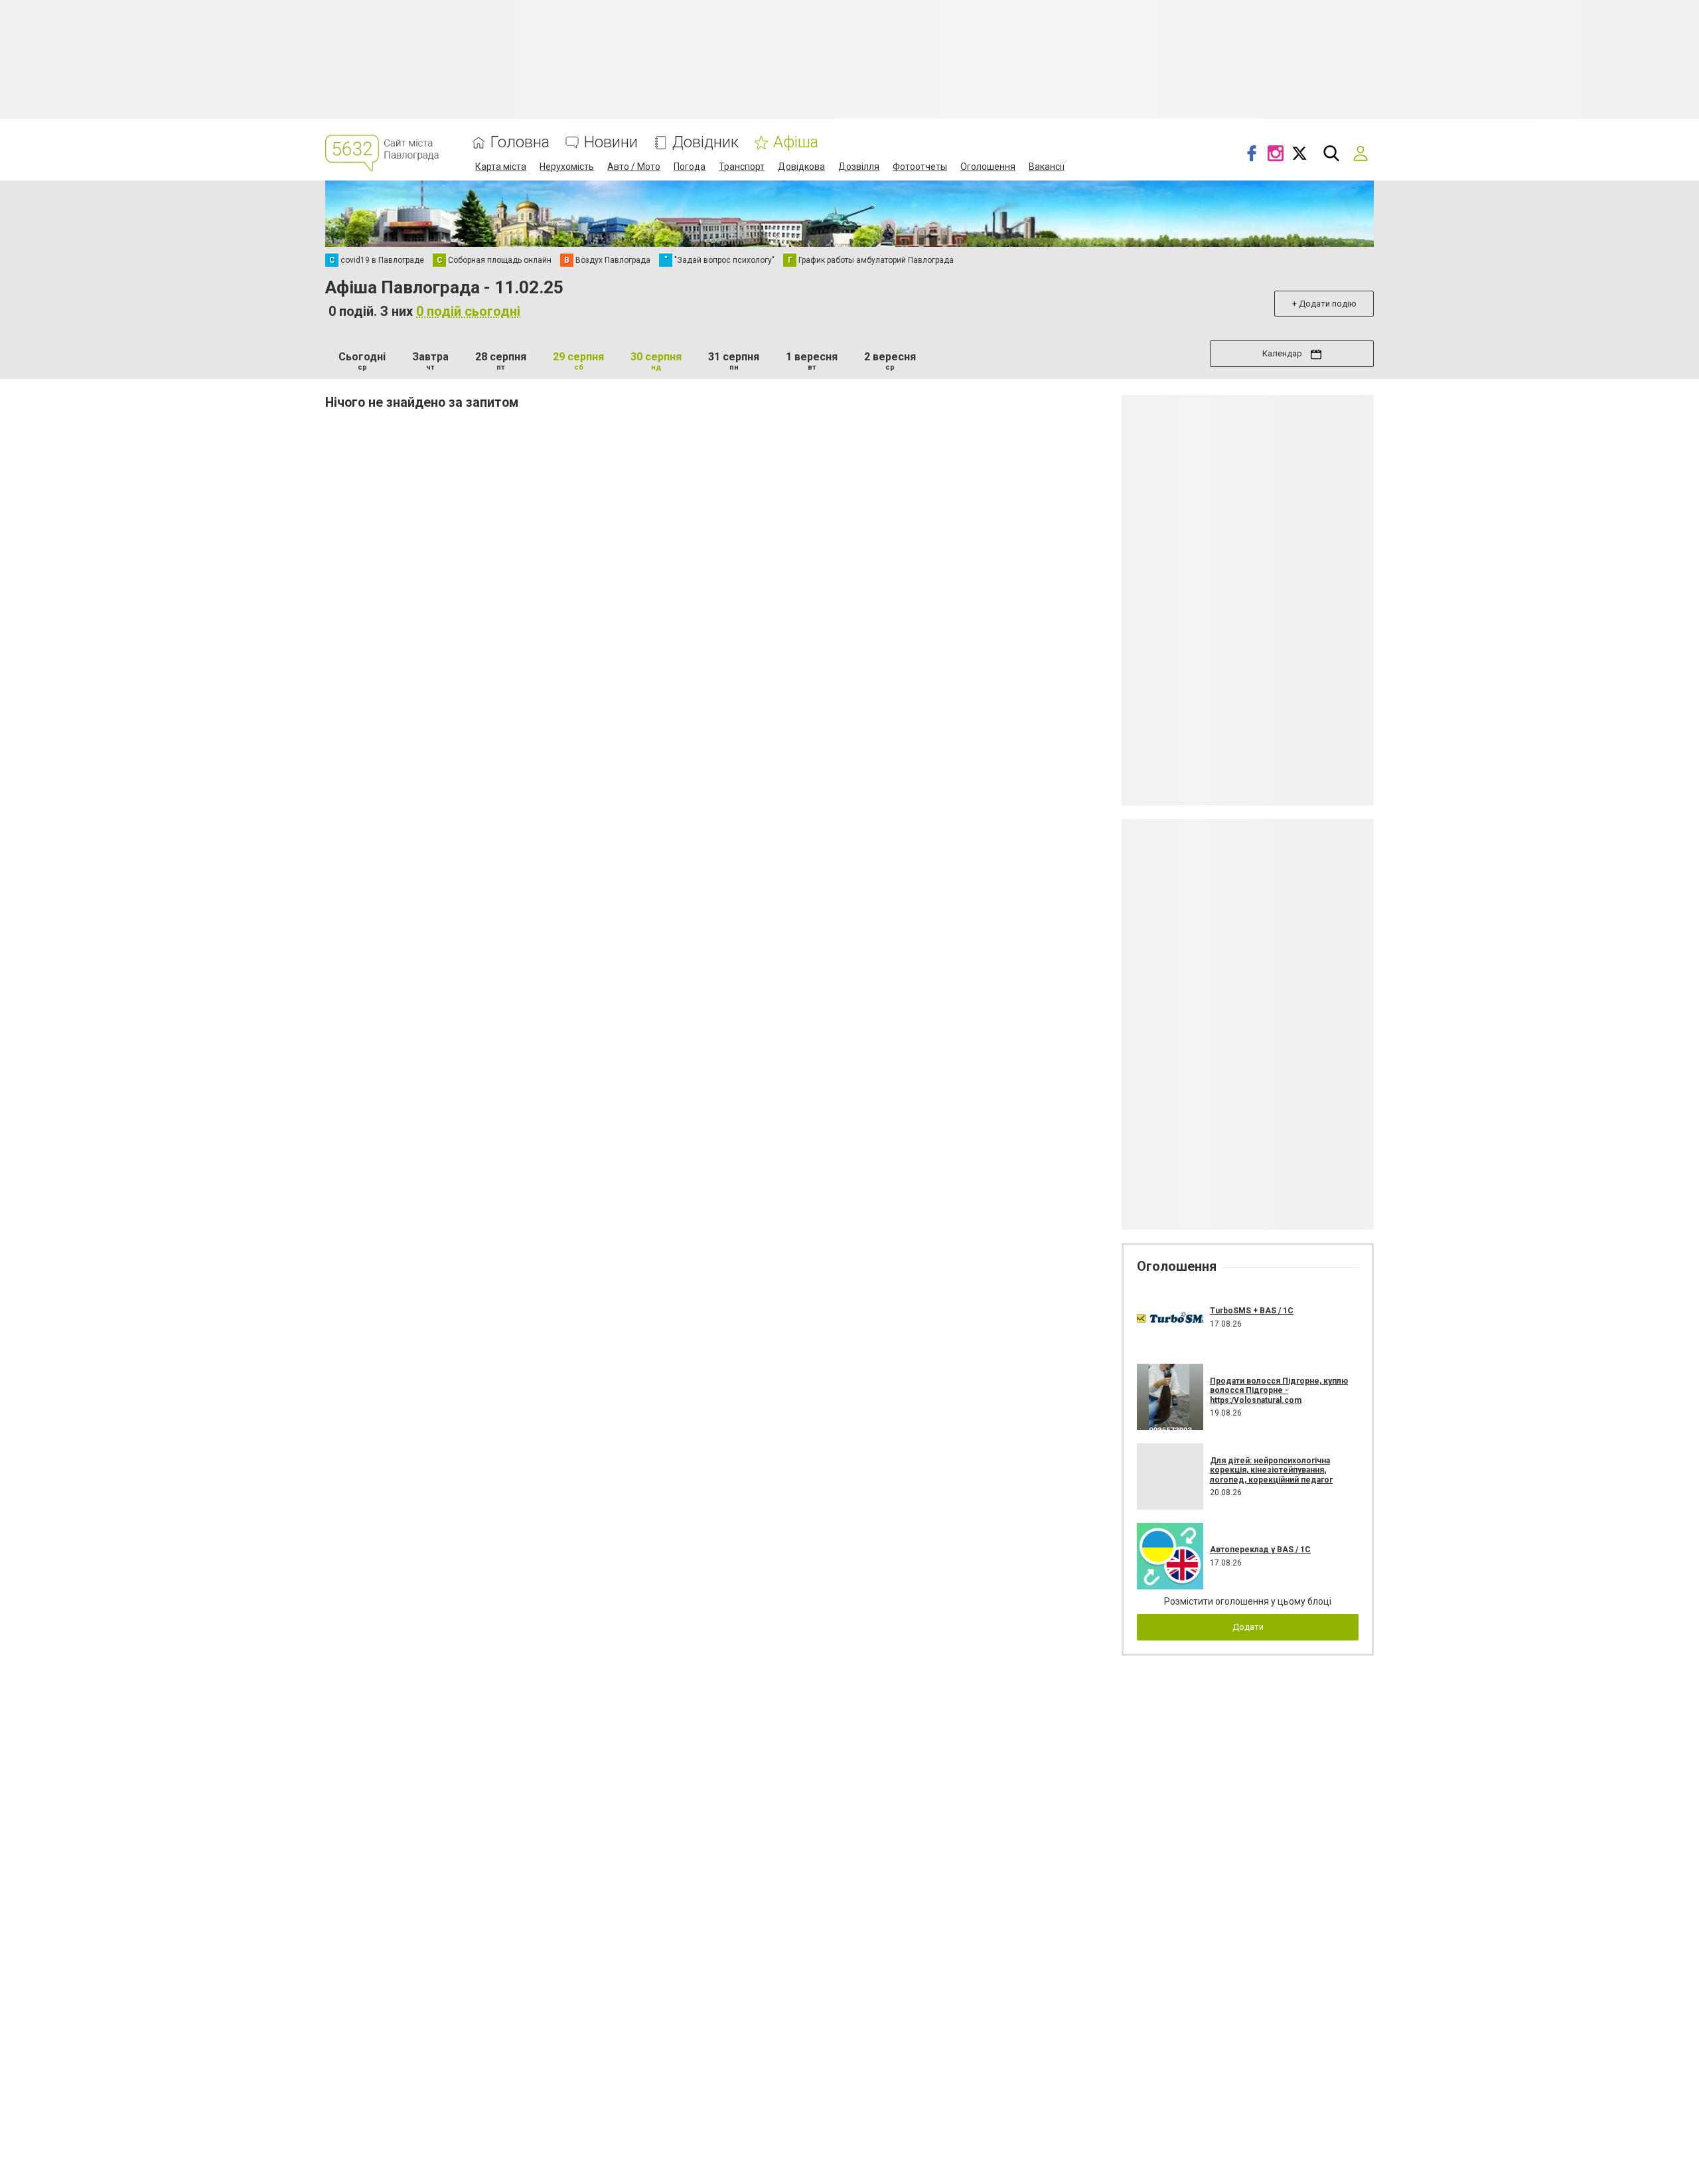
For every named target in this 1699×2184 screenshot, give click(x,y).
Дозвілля (859, 167)
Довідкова (801, 167)
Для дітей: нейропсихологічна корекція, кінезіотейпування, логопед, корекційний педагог (1271, 1470)
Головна (520, 142)
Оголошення (988, 167)
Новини (611, 142)
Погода (690, 167)
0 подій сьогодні (468, 311)
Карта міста (501, 167)
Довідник (705, 142)
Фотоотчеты (920, 167)
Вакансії (1047, 167)
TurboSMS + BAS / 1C (1252, 1311)
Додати (1248, 1627)
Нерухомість (567, 167)
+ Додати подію (1324, 304)
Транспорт (742, 167)
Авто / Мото (634, 167)
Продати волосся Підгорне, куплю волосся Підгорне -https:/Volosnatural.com (1279, 1391)
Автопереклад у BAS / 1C (1260, 1550)
